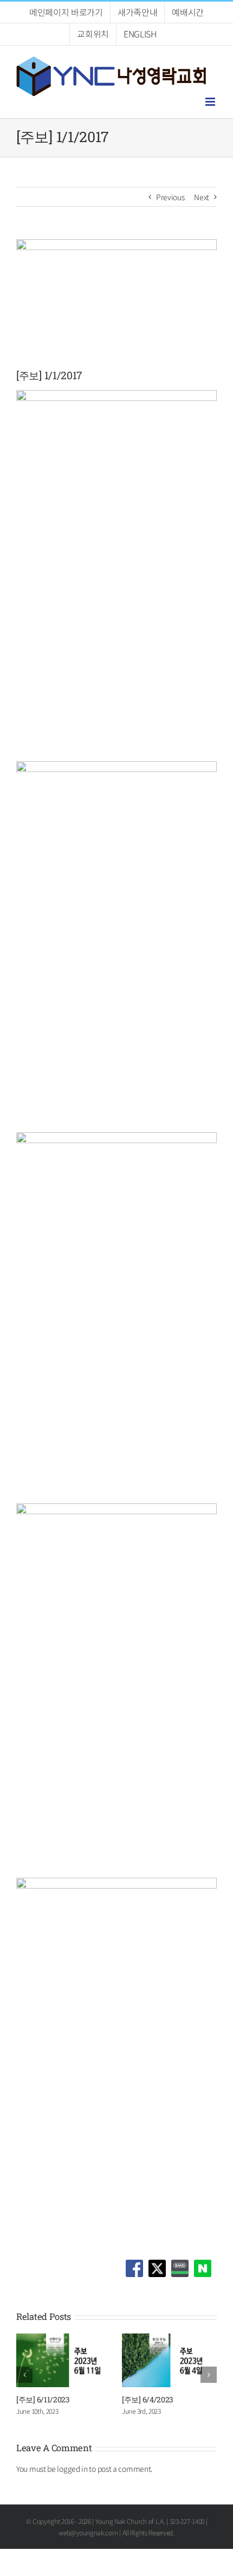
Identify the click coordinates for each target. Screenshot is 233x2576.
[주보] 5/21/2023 (184, 2399)
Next (202, 197)
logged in (72, 2469)
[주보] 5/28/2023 (79, 2399)
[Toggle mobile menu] (211, 102)
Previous (170, 197)
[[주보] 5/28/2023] (99, 2339)
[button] (24, 2375)
